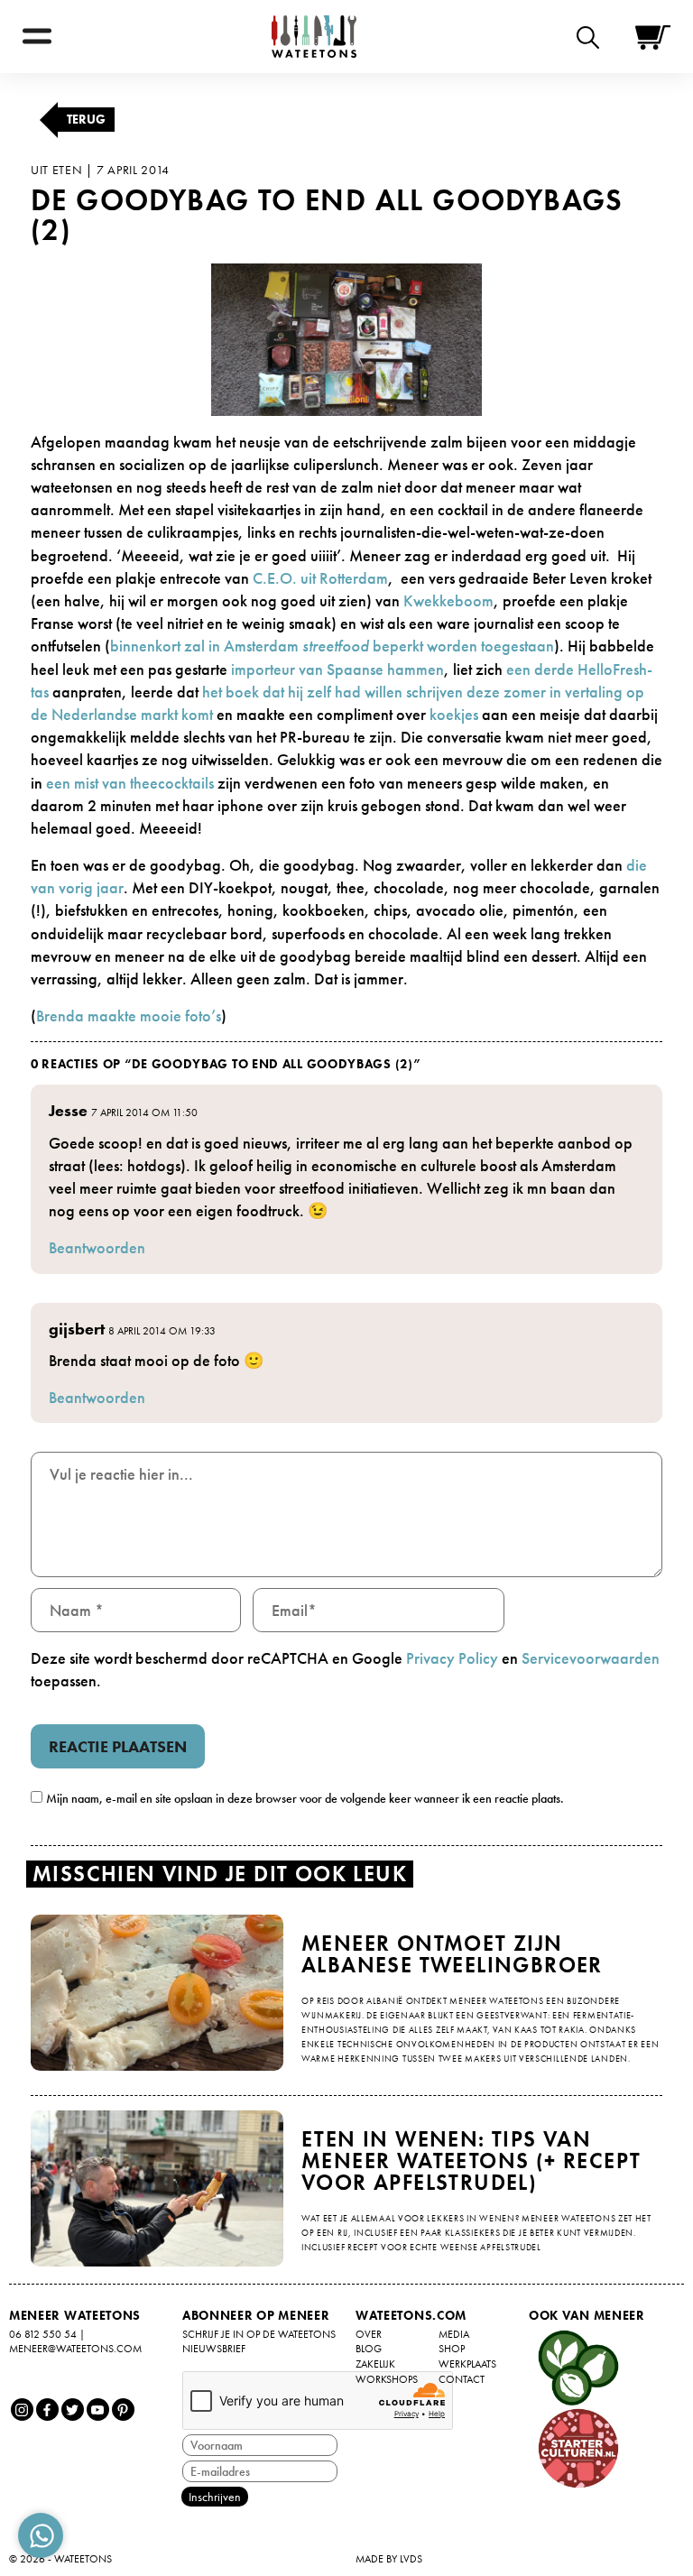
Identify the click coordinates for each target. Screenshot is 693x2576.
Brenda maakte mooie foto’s (129, 1016)
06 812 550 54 (43, 2334)
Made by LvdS (389, 2559)
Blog (369, 2349)
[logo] (314, 37)
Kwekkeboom (448, 600)
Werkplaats (467, 2364)
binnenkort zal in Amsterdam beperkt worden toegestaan (332, 646)
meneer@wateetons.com (75, 2349)
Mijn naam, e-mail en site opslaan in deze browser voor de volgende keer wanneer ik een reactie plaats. (305, 1798)
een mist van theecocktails (132, 783)
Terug (86, 119)
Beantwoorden (97, 1247)
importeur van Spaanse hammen (337, 669)
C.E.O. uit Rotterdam (320, 578)
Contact (462, 2379)
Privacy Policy (452, 1658)
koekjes (456, 714)
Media (454, 2334)
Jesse (68, 1110)
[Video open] (592, 37)
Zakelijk (375, 2364)
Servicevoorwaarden (591, 1658)
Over (369, 2334)
